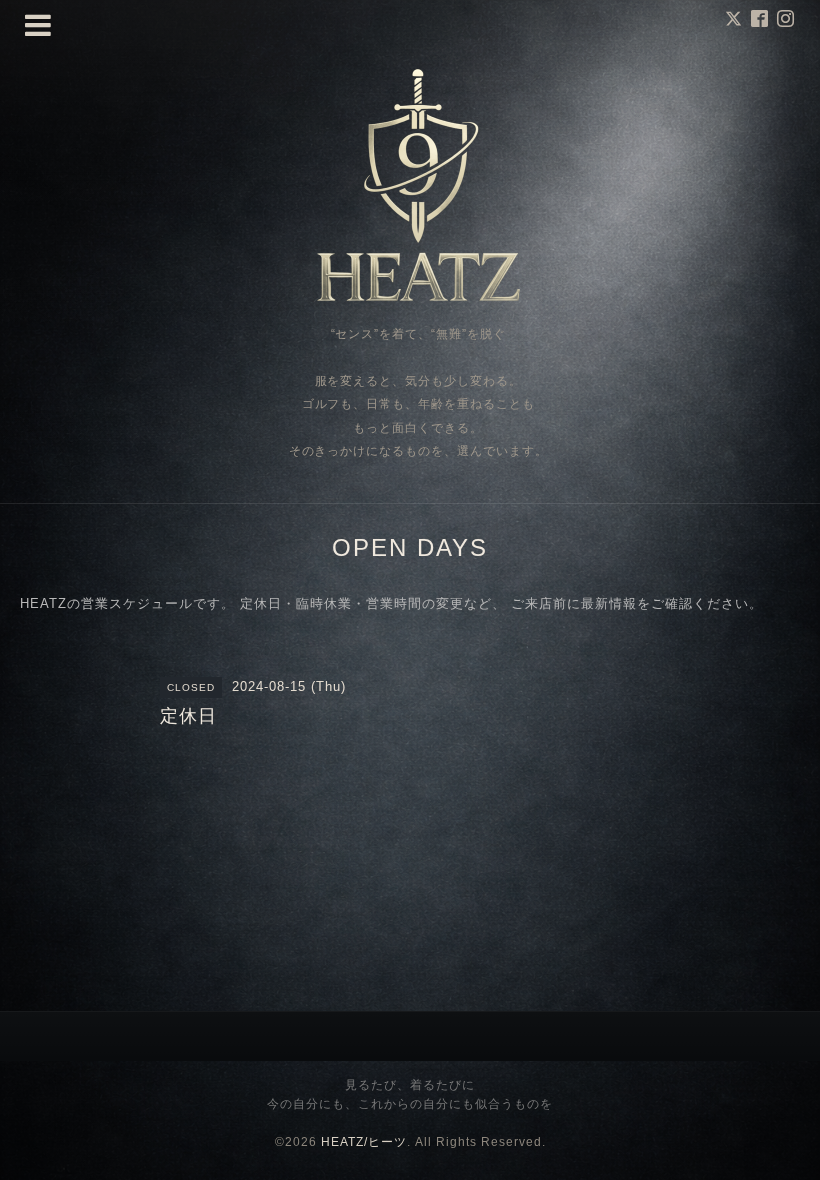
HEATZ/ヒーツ (364, 1142)
